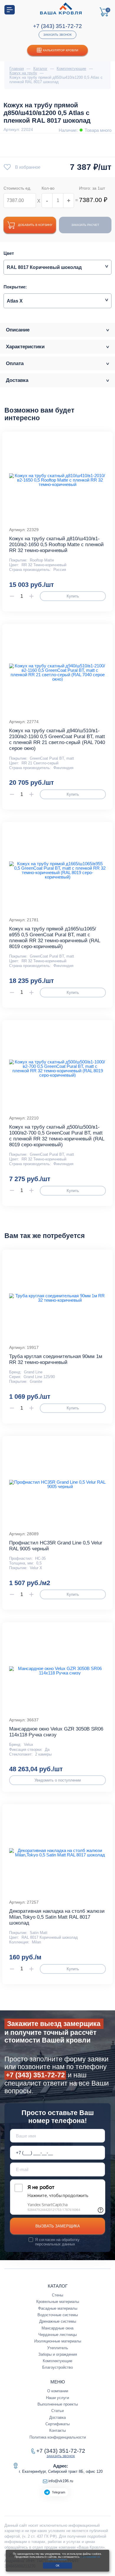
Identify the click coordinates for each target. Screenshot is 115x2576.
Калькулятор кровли (61, 50)
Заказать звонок (57, 35)
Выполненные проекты (58, 2404)
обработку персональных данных (57, 2242)
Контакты (57, 2430)
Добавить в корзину (35, 225)
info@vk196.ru (61, 2481)
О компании (58, 2391)
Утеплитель (58, 2348)
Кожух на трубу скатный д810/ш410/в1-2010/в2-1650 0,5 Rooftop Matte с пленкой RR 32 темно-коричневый (56, 545)
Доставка (57, 2417)
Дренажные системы (58, 2321)
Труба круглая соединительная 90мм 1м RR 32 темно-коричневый (56, 1359)
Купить (73, 596)
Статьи (57, 2411)
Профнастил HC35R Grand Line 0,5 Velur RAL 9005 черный (56, 1546)
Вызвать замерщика (58, 2226)
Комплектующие (57, 2361)
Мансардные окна (57, 2328)
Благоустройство (57, 2367)
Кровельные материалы (58, 2302)
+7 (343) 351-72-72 (57, 26)
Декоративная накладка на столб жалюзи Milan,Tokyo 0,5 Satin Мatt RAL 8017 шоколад (57, 1917)
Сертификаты (57, 2424)
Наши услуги (57, 2398)
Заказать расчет (85, 225)
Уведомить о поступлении (58, 1780)
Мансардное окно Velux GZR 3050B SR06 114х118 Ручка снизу (56, 1732)
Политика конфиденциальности (58, 2437)
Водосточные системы (58, 2315)
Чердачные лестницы (57, 2335)
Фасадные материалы (58, 2308)
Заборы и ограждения (58, 2354)
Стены (57, 2295)
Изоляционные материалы (58, 2341)
